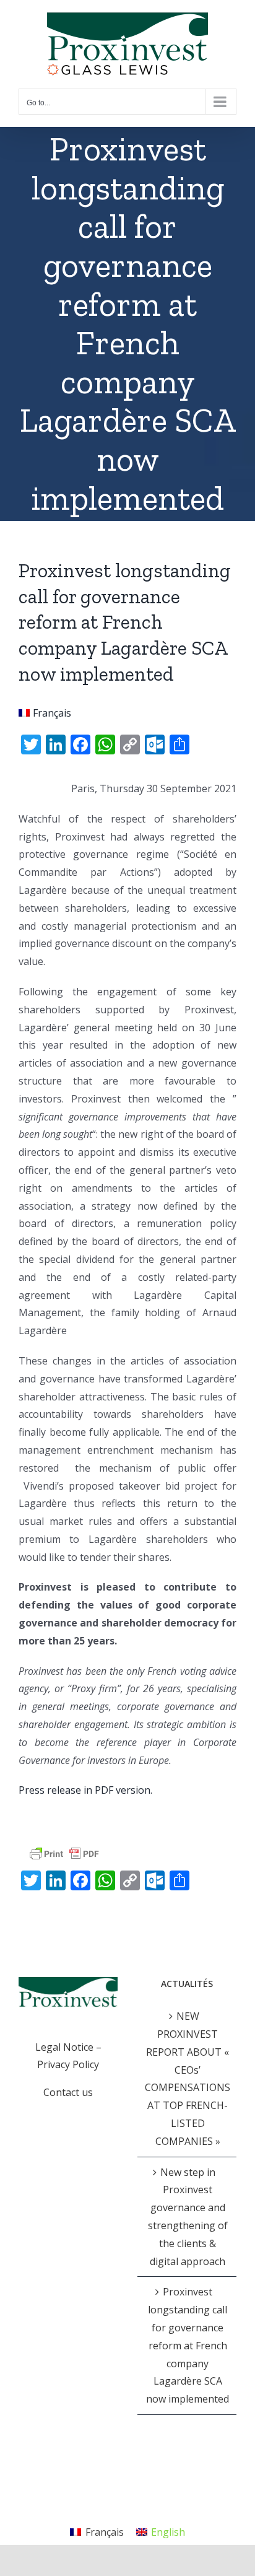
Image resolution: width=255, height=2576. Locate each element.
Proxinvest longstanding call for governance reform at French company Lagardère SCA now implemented (188, 2345)
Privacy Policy (68, 2064)
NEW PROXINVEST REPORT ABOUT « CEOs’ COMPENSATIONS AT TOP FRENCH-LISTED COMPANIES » (188, 2079)
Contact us (68, 2092)
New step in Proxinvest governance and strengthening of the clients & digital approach (188, 2217)
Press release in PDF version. (85, 1790)
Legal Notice (64, 2047)
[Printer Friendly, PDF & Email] (64, 1853)
